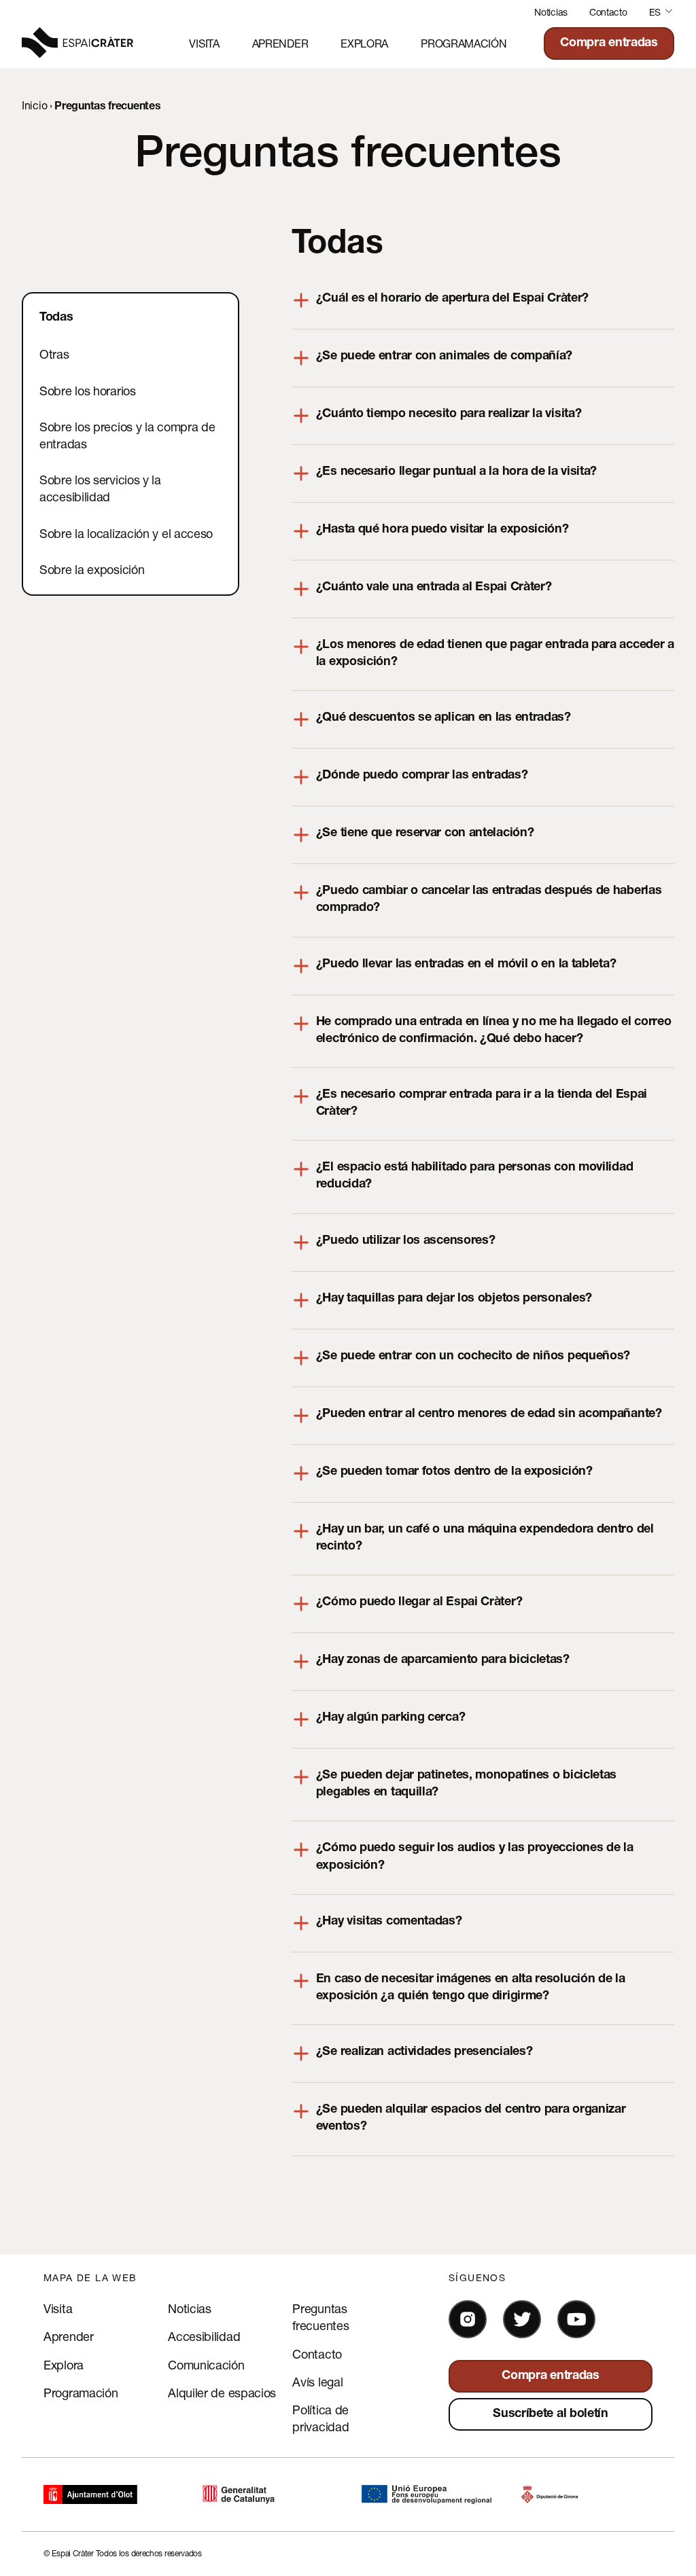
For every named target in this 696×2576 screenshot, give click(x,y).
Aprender (280, 43)
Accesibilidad (204, 2336)
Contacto (608, 12)
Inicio (34, 105)
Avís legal (317, 2382)
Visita (204, 43)
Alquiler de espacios (222, 2393)
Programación (464, 43)
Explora (364, 43)
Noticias (551, 12)
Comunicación (206, 2365)
